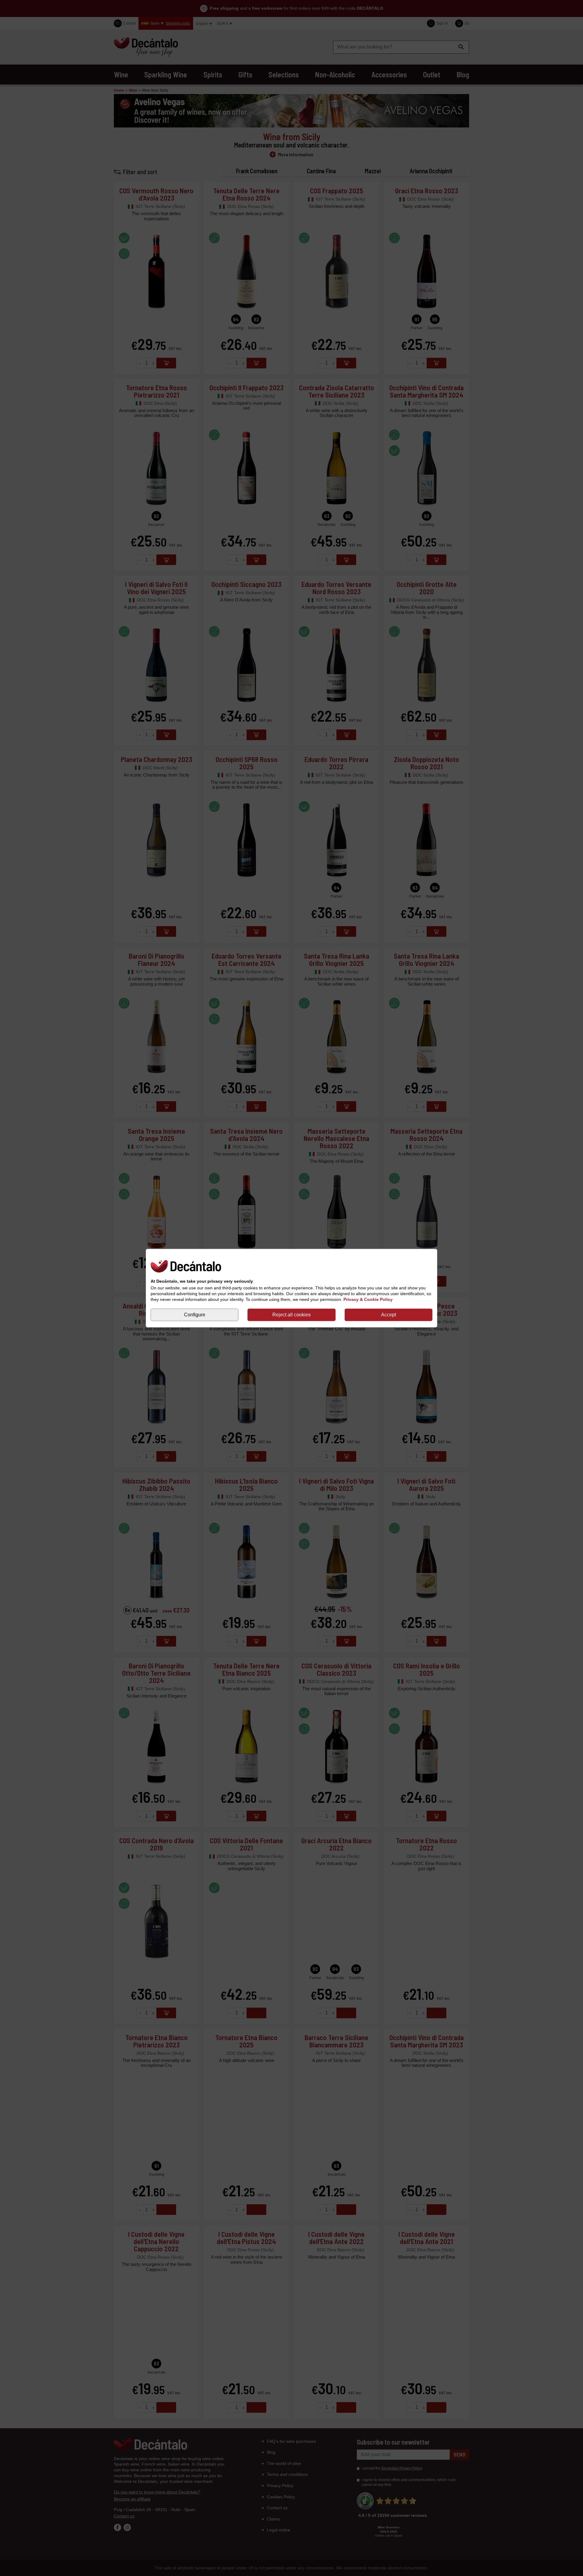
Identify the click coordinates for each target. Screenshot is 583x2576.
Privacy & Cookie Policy (368, 1300)
